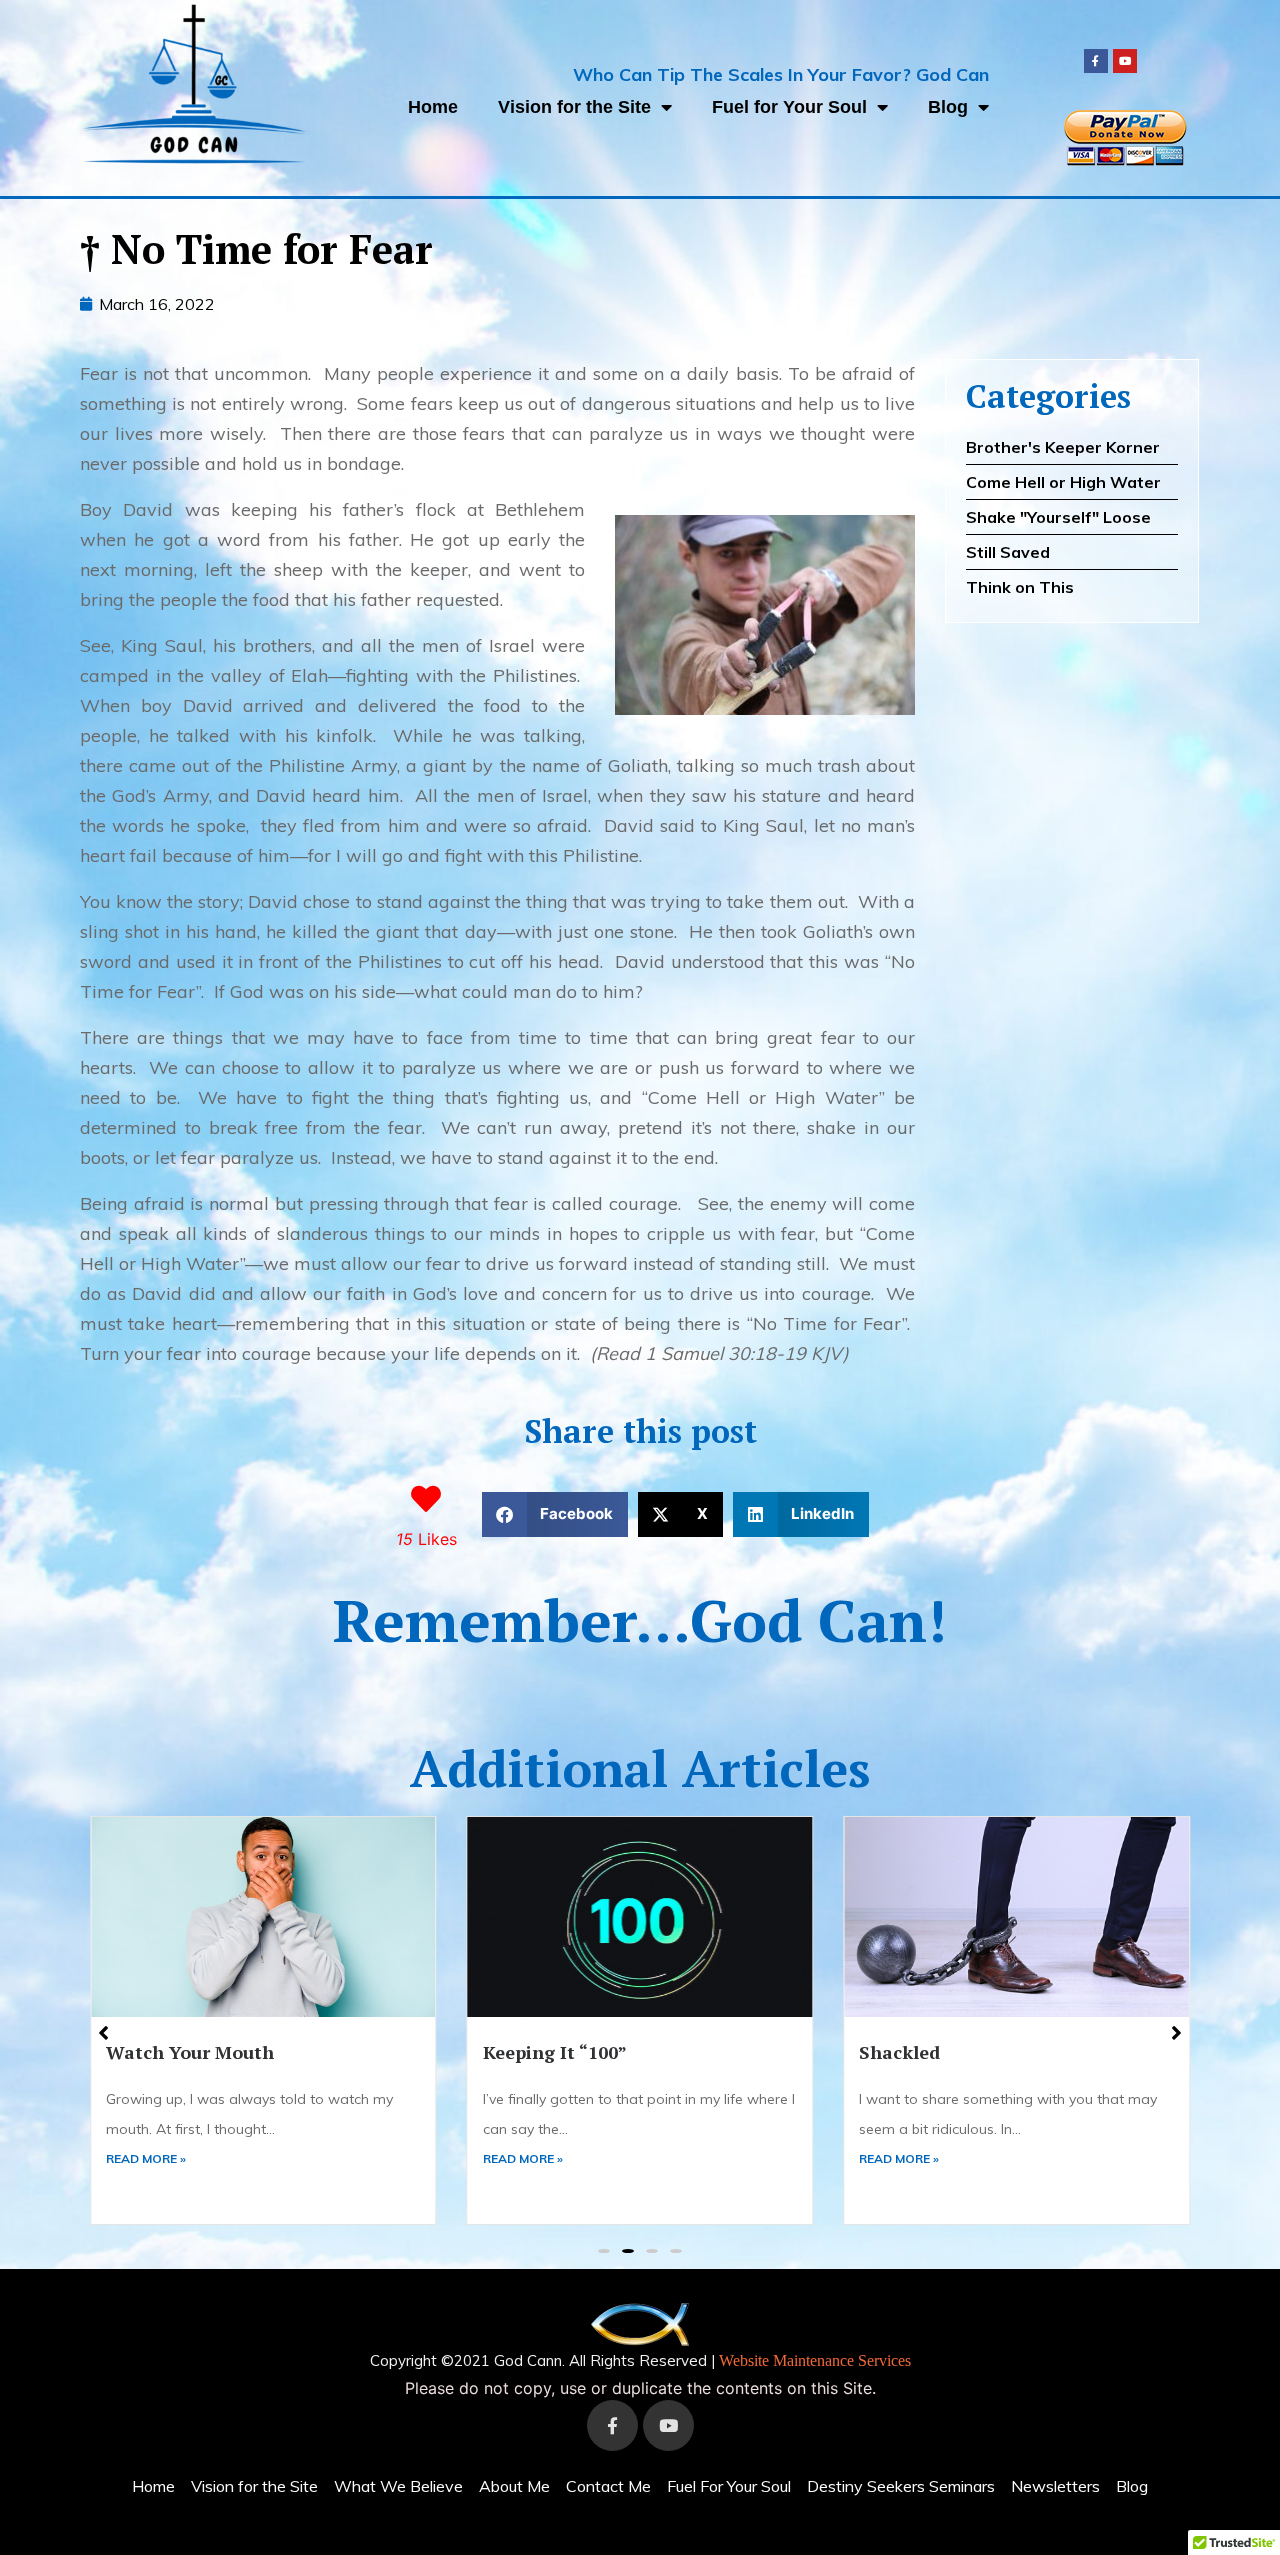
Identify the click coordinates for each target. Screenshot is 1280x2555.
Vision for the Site (574, 107)
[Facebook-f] (1096, 61)
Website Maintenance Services (815, 2360)
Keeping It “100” (178, 2052)
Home (433, 107)
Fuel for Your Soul (789, 107)
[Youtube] (1125, 61)
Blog (948, 107)
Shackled (523, 2052)
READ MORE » (146, 2158)
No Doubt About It (940, 2052)
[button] (555, 1514)
